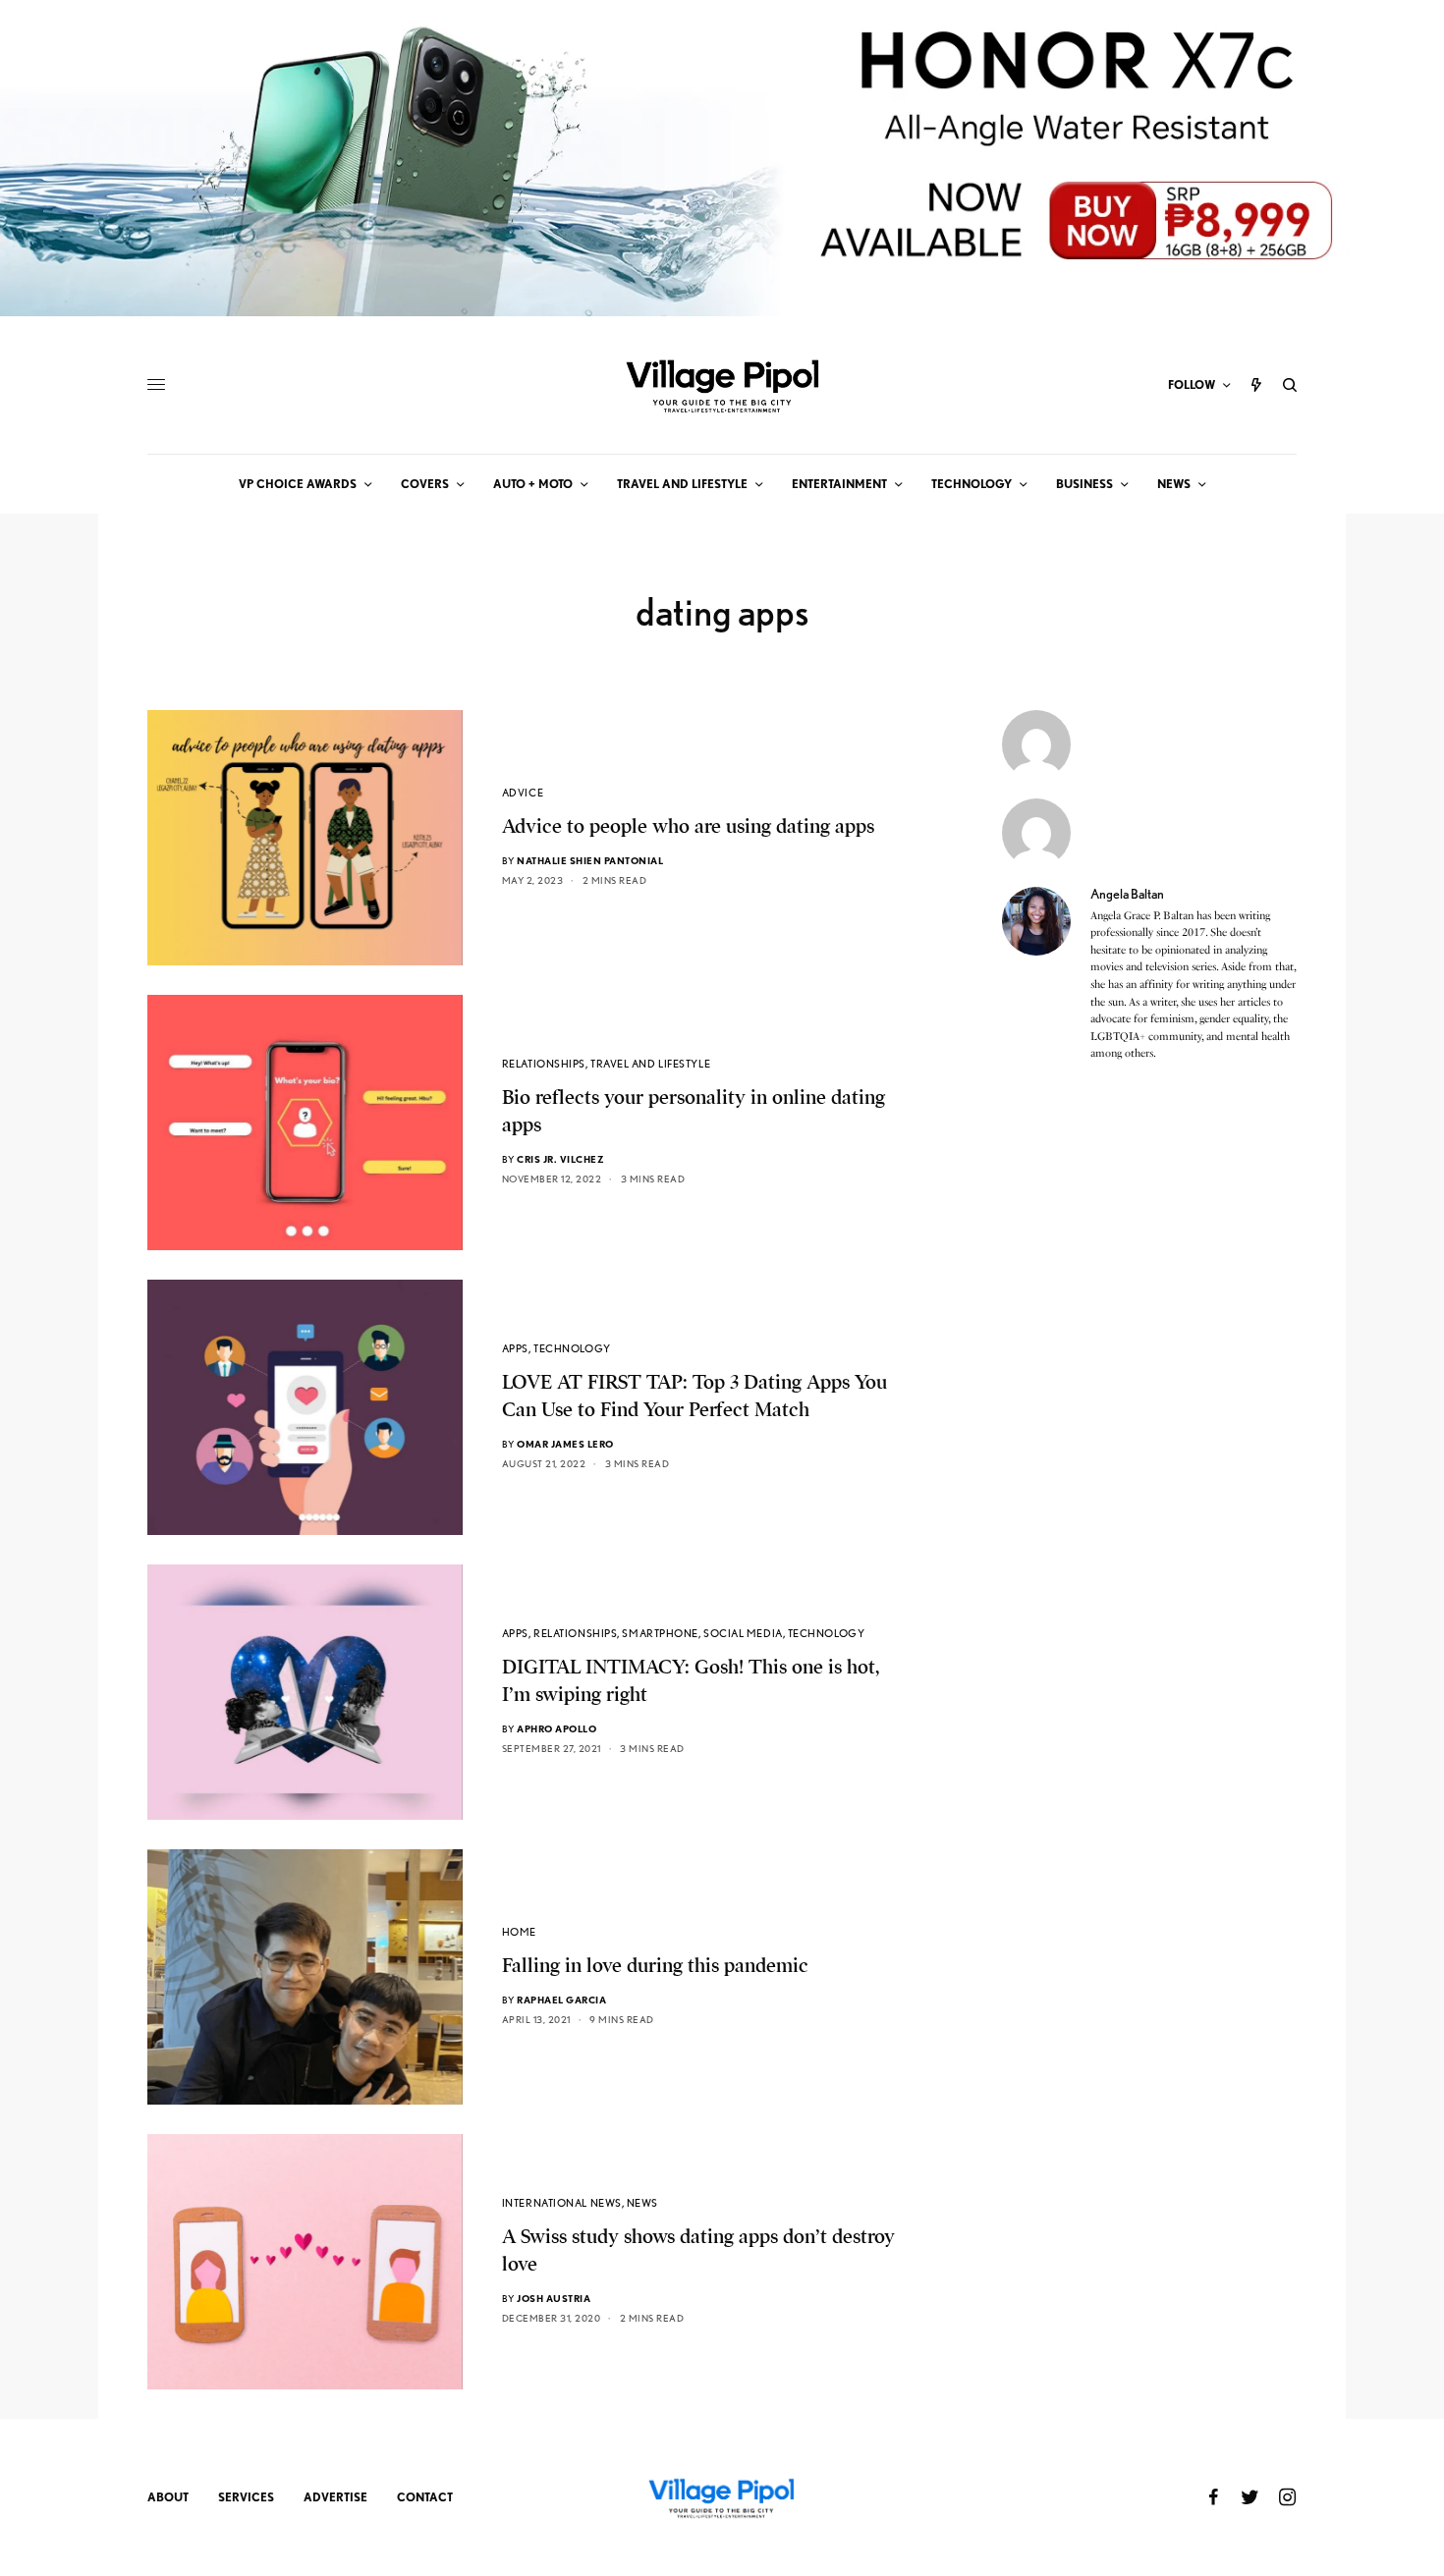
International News (562, 2203)
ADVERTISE (335, 2497)
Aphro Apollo (556, 1728)
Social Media (743, 1633)
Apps (515, 1348)
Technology (572, 1348)
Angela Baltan (1127, 894)
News (642, 2203)
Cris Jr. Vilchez (560, 1159)
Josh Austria (554, 2298)
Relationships (544, 1064)
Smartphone (660, 1633)
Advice (523, 793)
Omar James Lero (565, 1444)
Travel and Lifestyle (650, 1064)
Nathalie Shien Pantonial (590, 860)
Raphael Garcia (561, 2000)
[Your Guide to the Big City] (722, 385)
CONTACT (425, 2497)
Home (519, 1932)
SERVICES (246, 2497)
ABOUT (168, 2497)
